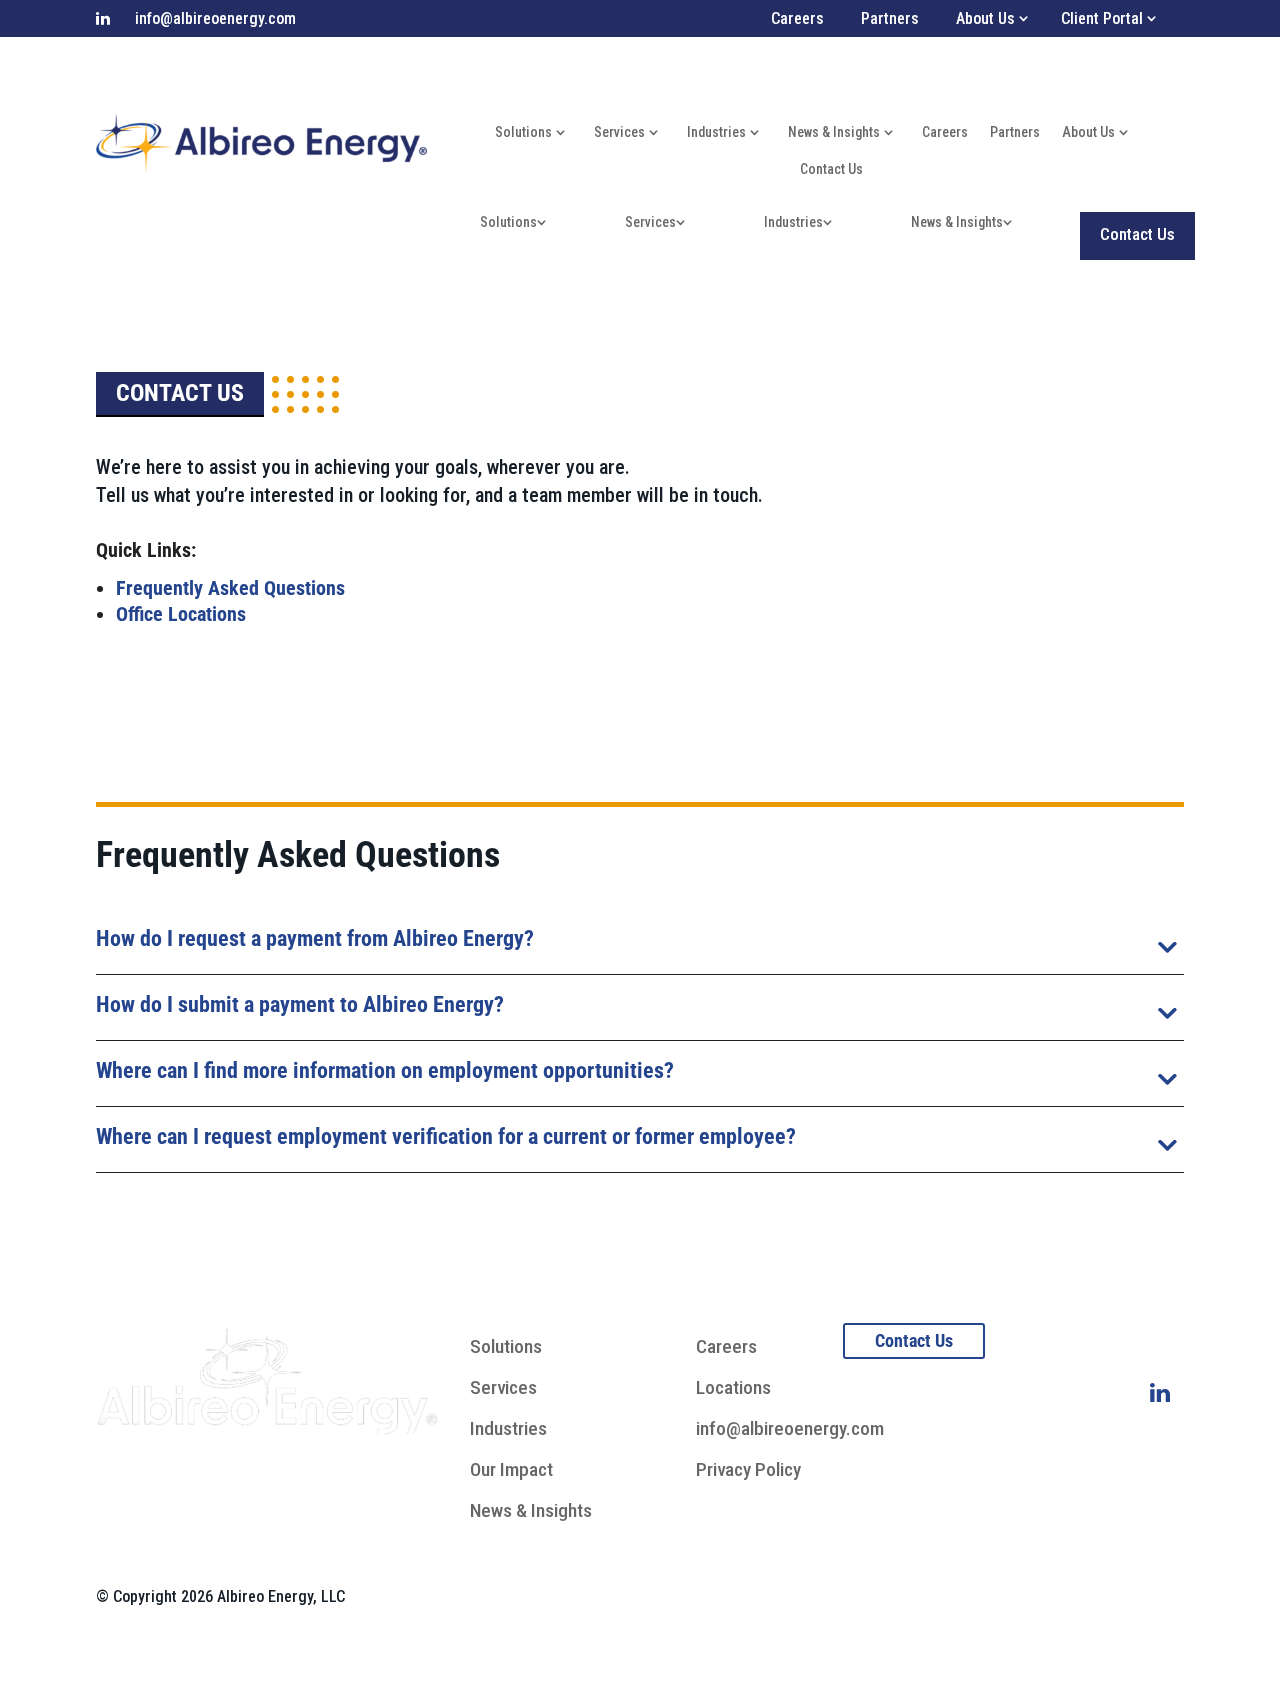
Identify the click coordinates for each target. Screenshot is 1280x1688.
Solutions (523, 132)
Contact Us (831, 169)
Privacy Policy (748, 1469)
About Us (1088, 132)
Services (619, 132)
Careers (797, 18)
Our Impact (511, 1469)
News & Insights (834, 132)
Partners (890, 18)
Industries (716, 132)
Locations (733, 1387)
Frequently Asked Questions (230, 588)
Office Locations (181, 614)
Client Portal (1102, 18)
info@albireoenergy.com (215, 18)
